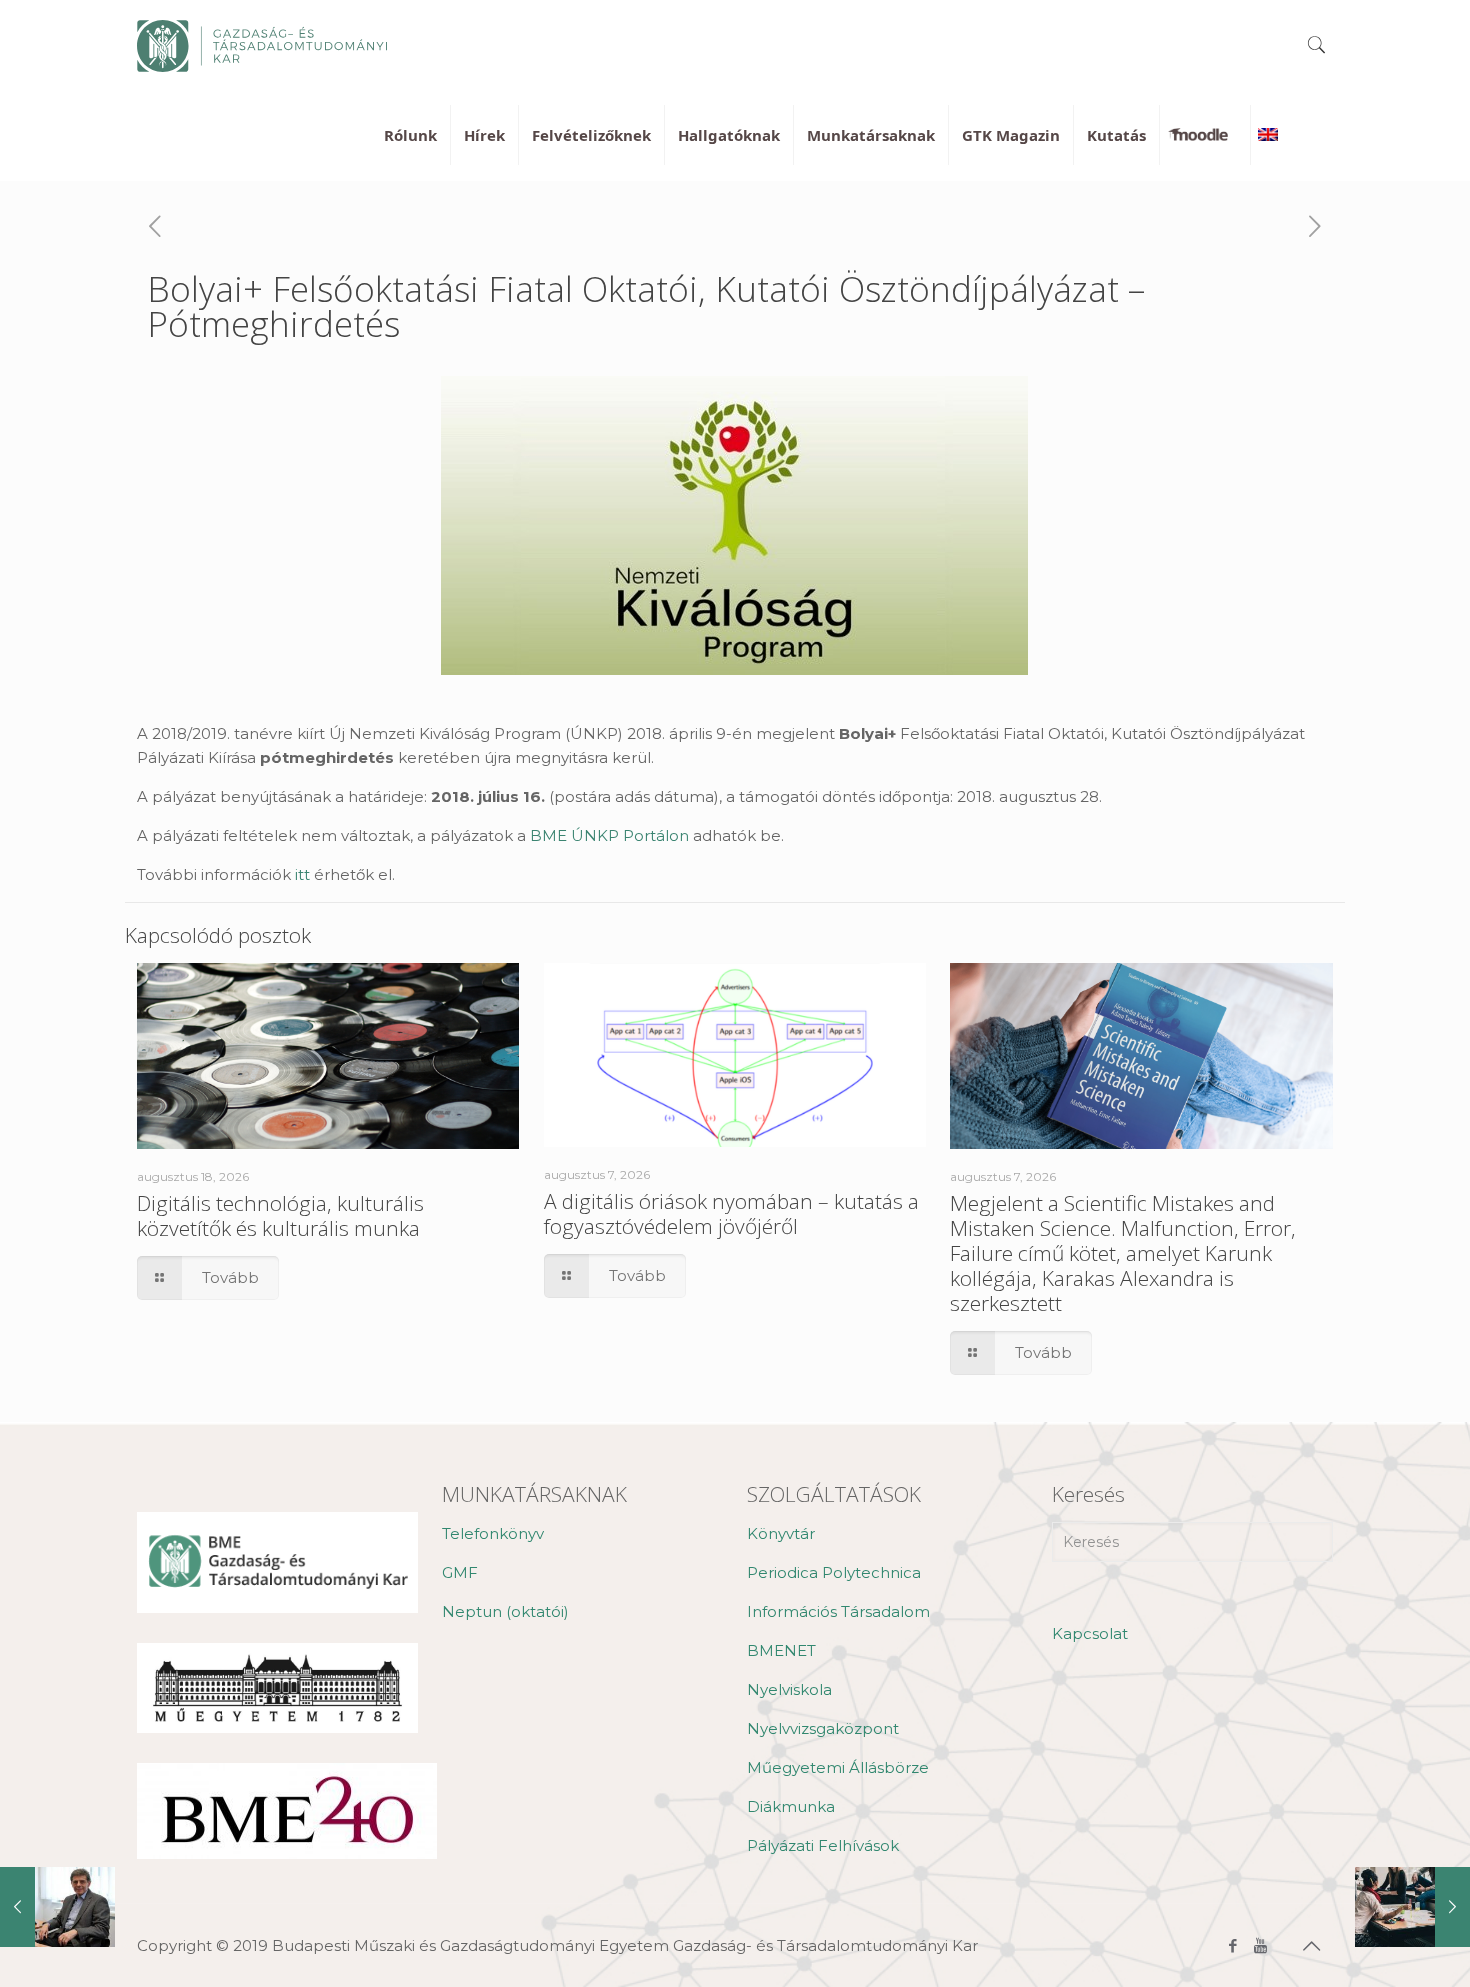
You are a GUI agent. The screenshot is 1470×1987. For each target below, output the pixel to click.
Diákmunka (791, 1806)
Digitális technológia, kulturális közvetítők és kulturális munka (280, 1215)
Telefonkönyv (493, 1533)
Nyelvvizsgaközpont (823, 1728)
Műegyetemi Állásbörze (838, 1767)
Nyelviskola (789, 1689)
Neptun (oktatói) (505, 1611)
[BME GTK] (262, 45)
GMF (460, 1572)
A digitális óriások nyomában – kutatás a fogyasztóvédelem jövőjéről (731, 1213)
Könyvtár (781, 1533)
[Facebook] (1233, 1945)
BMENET (781, 1650)
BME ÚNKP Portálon (609, 835)
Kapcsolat (1090, 1633)
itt (302, 874)
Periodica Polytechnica (834, 1572)
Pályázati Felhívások (823, 1845)
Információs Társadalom (838, 1611)
